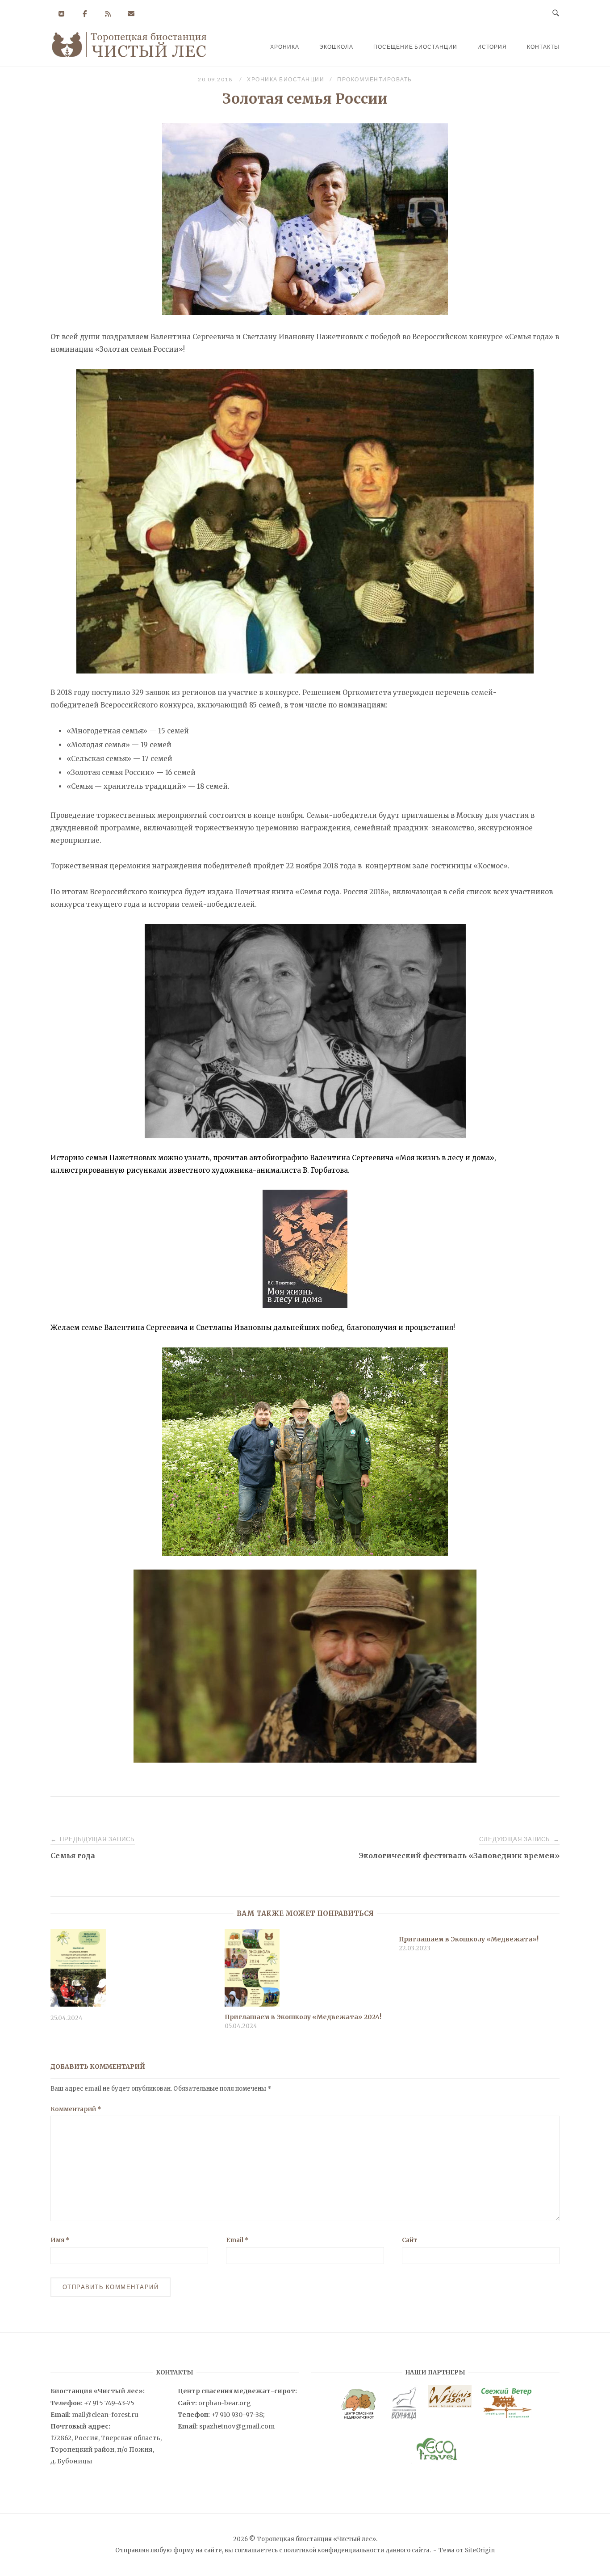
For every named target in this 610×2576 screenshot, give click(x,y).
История (492, 47)
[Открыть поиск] (556, 13)
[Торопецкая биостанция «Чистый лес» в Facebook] (85, 14)
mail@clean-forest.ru (105, 2415)
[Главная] (129, 56)
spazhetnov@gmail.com (237, 2426)
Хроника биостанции (286, 79)
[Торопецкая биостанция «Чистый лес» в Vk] (61, 14)
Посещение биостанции (415, 47)
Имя (60, 2240)
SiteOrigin (480, 2550)
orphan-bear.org (225, 2403)
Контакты (543, 47)
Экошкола (336, 47)
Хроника (285, 47)
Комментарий (76, 2109)
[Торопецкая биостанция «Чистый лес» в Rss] (108, 14)
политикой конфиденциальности (334, 2550)
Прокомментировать (375, 79)
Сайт (409, 2240)
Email (237, 2240)
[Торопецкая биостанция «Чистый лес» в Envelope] (131, 14)
